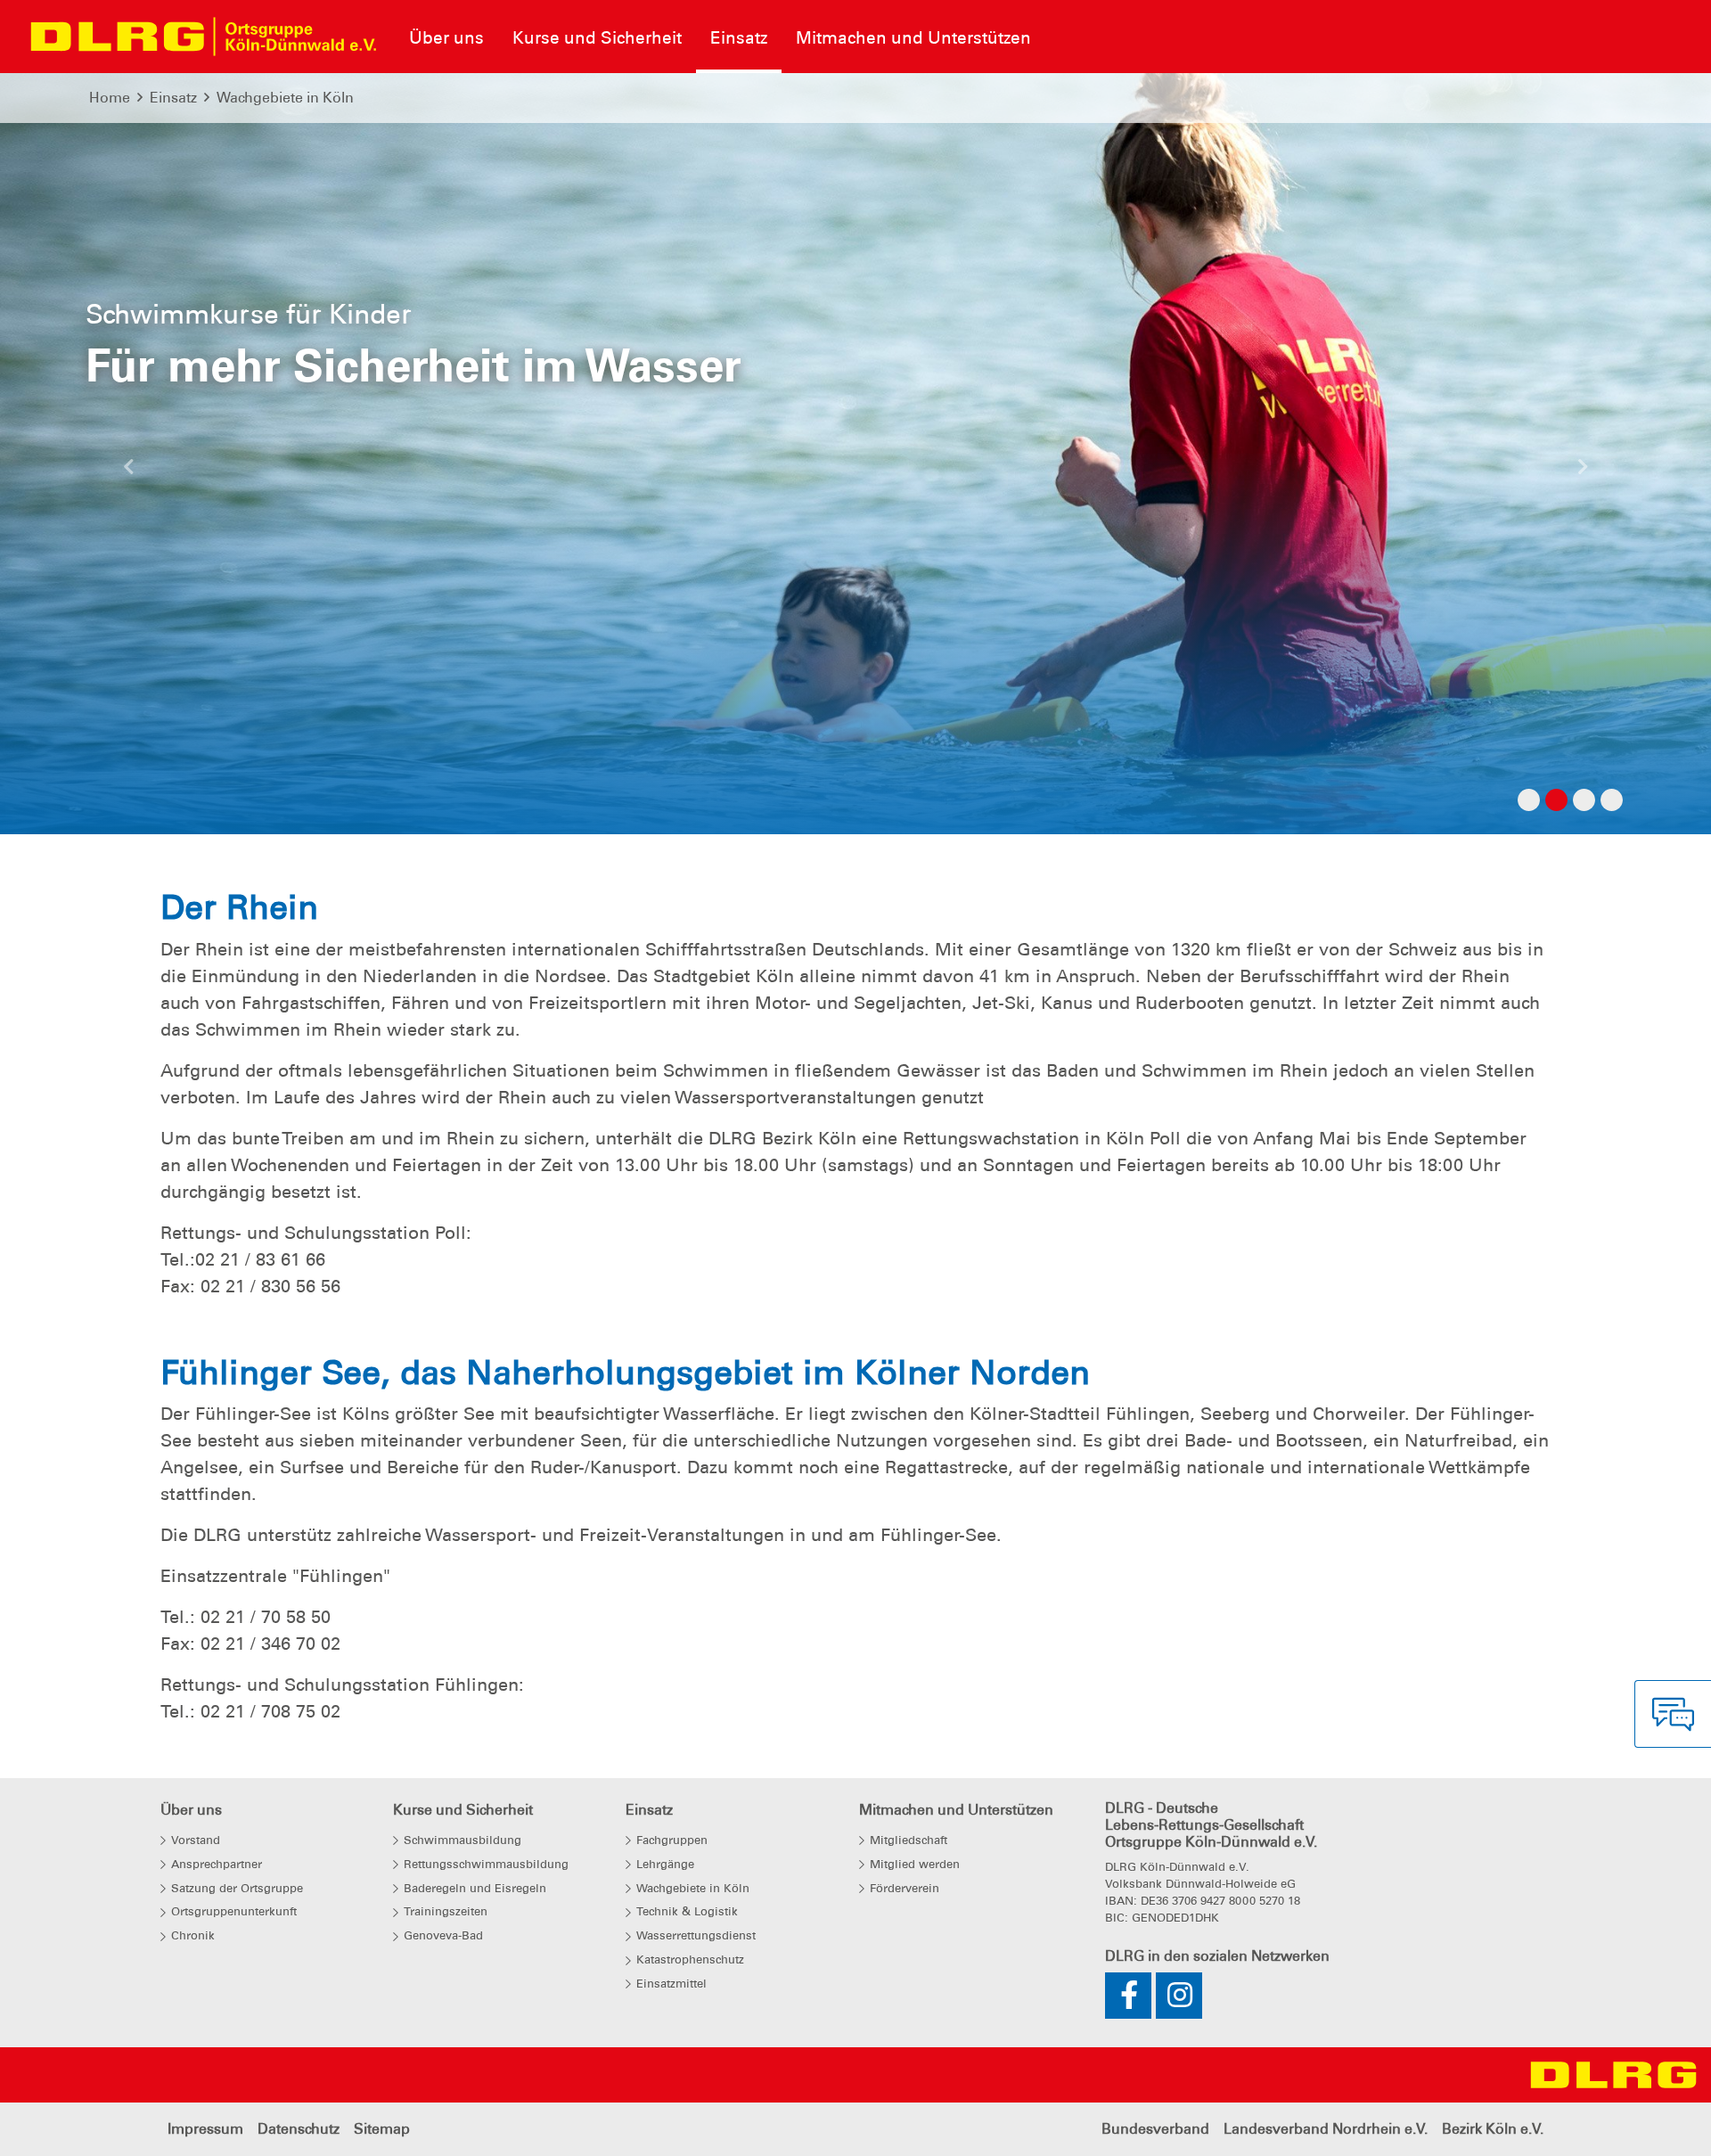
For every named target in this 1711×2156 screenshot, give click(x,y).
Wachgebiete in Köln (285, 98)
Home (110, 98)
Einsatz (173, 98)
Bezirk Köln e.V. (1493, 2129)
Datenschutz (299, 2129)
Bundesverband (1155, 2129)
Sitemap (382, 2129)
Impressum (205, 2129)
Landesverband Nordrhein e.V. (1326, 2129)
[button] (128, 471)
